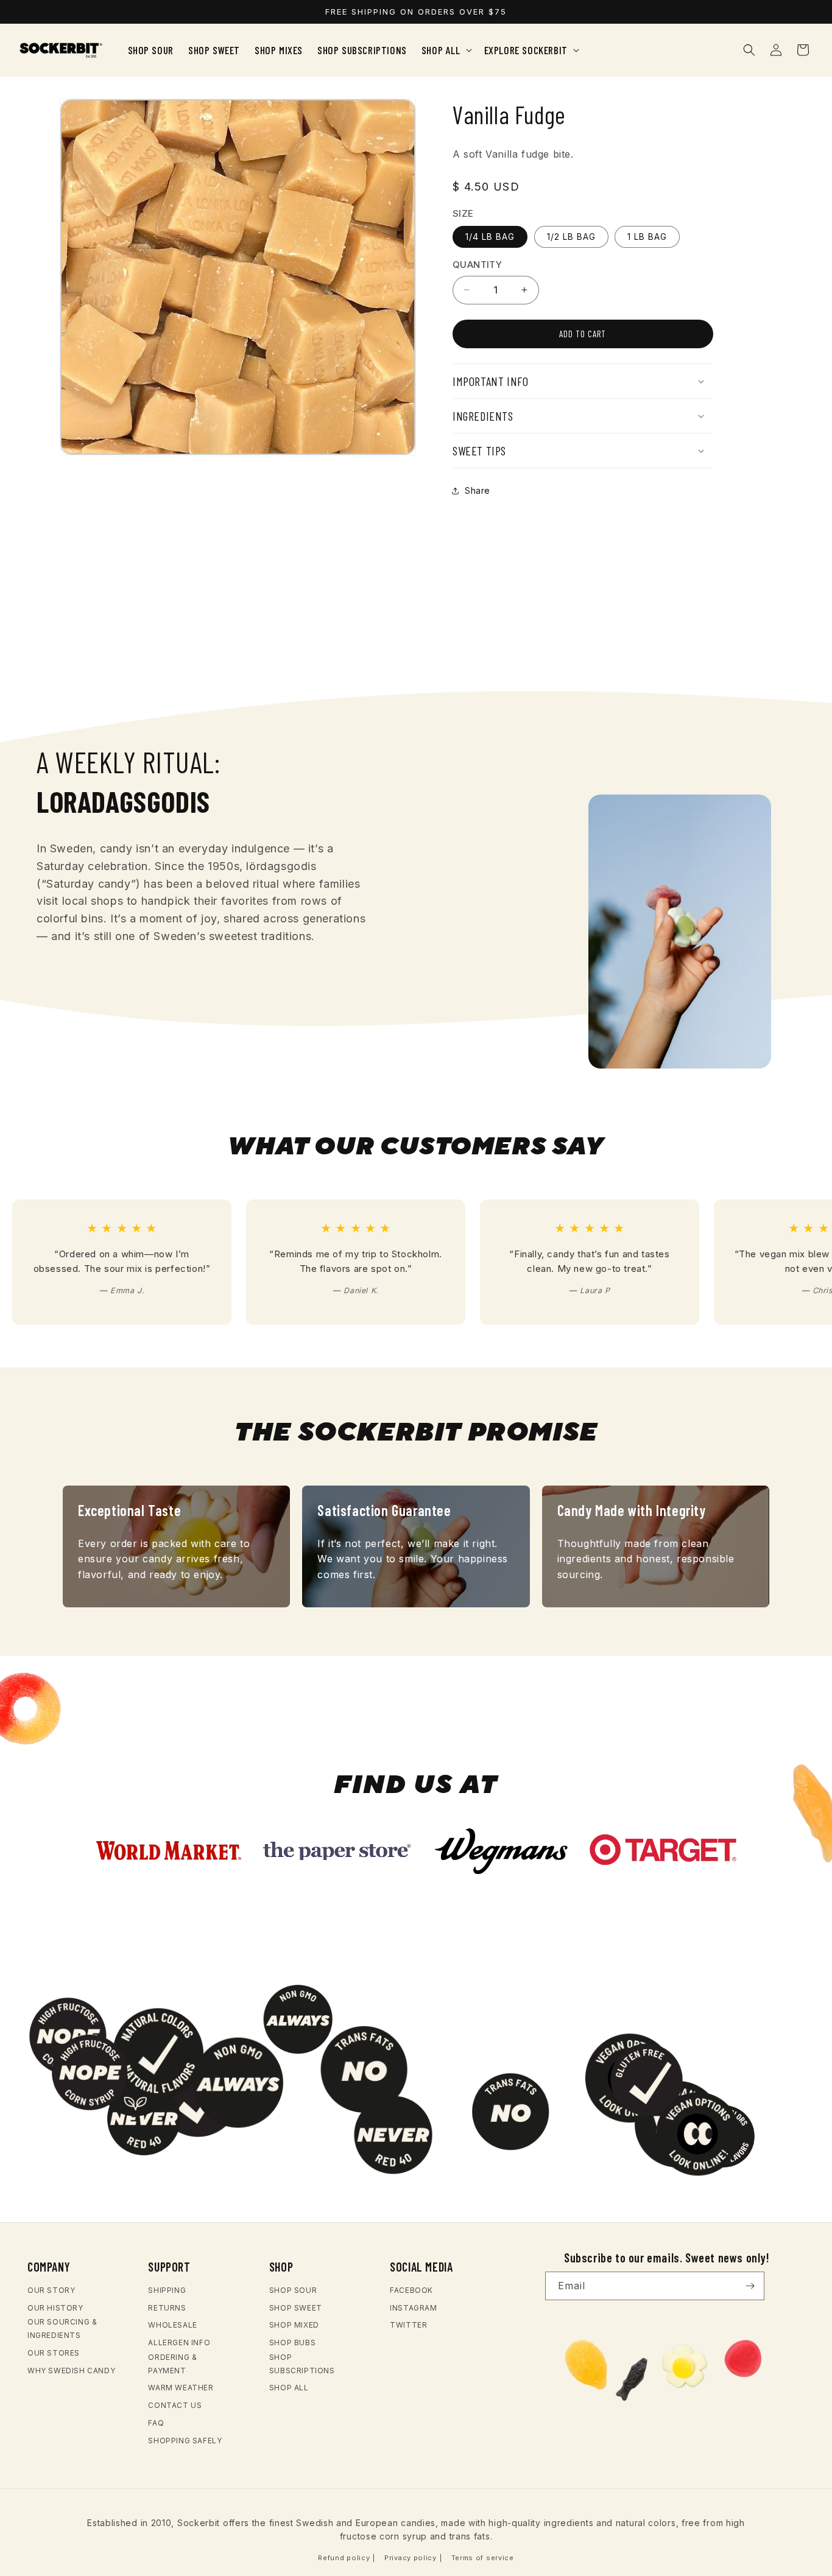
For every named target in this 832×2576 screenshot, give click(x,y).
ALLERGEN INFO (179, 2343)
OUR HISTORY (55, 2308)
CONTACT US (175, 2405)
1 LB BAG (647, 237)
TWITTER (408, 2325)
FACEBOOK (411, 2290)
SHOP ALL (289, 2388)
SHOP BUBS (292, 2343)
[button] (446, 50)
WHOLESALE (172, 2325)
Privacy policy (411, 2558)
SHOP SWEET (296, 2308)
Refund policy (344, 2558)
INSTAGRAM (413, 2308)
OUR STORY (51, 2290)
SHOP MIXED (294, 2325)
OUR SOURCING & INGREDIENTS (62, 2329)
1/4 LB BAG (490, 237)
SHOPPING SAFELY (185, 2441)
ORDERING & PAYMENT (172, 2364)
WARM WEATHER (181, 2388)
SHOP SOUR (293, 2290)
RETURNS (167, 2308)
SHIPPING (167, 2290)
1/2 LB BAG (571, 237)
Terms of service (483, 2558)
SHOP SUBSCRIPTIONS (302, 2364)
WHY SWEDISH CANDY (71, 2371)
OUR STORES (54, 2353)
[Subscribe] (750, 2286)
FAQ (156, 2423)
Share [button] (478, 490)
